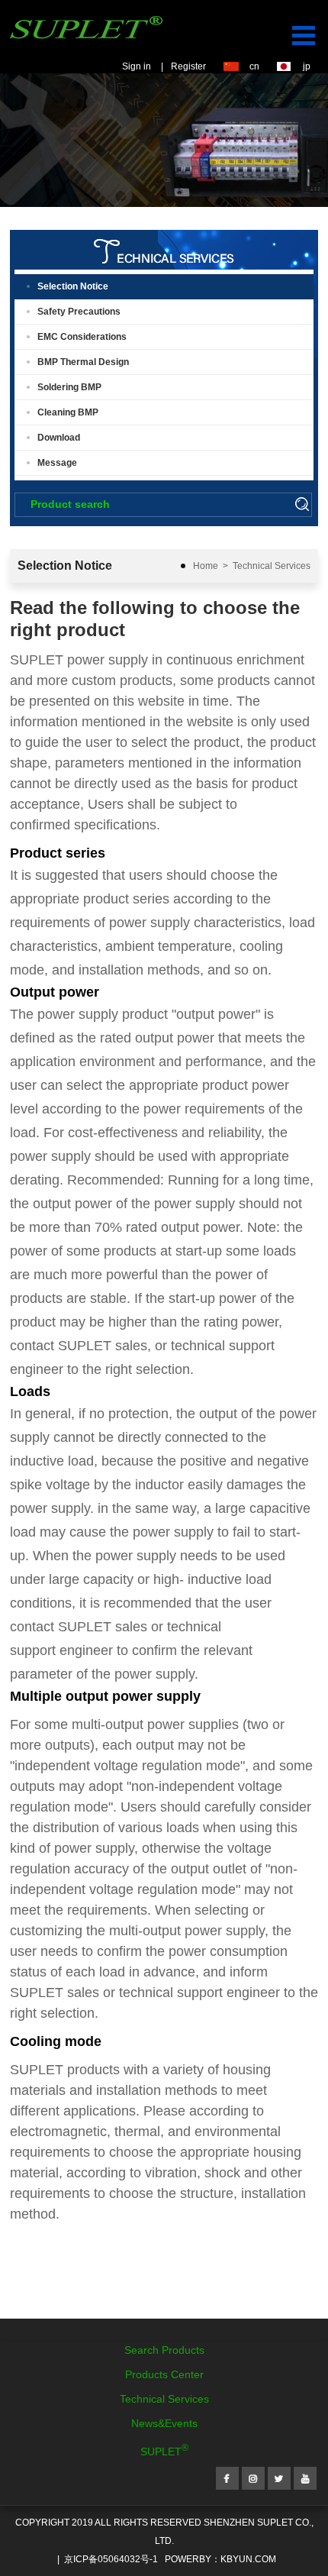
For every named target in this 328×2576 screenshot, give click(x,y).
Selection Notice (73, 286)
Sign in (137, 66)
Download (59, 438)
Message (57, 463)
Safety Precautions (79, 312)
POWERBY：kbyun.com (220, 2559)
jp (307, 66)
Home (206, 566)
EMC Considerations (82, 337)
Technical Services (272, 566)
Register (188, 66)
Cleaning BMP (68, 412)
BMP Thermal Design (83, 362)
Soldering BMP (69, 387)
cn (254, 66)
